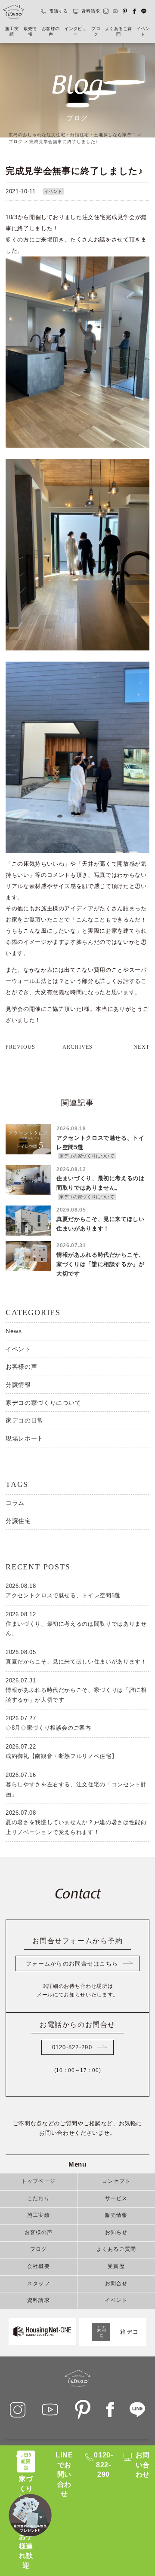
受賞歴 (116, 2267)
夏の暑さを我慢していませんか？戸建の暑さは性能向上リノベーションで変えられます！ (76, 1822)
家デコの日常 (25, 1420)
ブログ (96, 32)
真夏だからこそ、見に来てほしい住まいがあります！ (76, 1657)
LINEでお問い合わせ (64, 2474)
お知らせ (116, 2233)
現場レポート (25, 1438)
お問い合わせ (143, 2465)
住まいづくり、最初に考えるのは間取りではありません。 (76, 1624)
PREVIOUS (21, 1047)
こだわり (39, 2199)
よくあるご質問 (118, 32)
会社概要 (39, 2267)
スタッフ (39, 2284)
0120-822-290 (72, 2047)
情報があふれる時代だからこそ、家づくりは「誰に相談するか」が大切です (76, 1690)
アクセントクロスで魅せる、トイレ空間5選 (63, 1591)
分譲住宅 (18, 1521)
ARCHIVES (78, 1047)
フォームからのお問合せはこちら (72, 1964)
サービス (116, 2199)
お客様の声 (51, 32)
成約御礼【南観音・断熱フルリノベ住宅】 (61, 1751)
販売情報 (30, 32)
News (14, 1331)
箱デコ (129, 2332)
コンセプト (116, 2182)
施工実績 (12, 32)
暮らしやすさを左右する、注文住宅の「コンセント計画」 (76, 1784)
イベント (143, 32)
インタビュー (75, 32)
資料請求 (91, 11)
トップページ (39, 2182)
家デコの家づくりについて (43, 1403)
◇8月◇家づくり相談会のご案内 (48, 1723)
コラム (15, 1503)
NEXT (141, 1047)
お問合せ (116, 2284)
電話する (59, 11)
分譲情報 (18, 1385)
